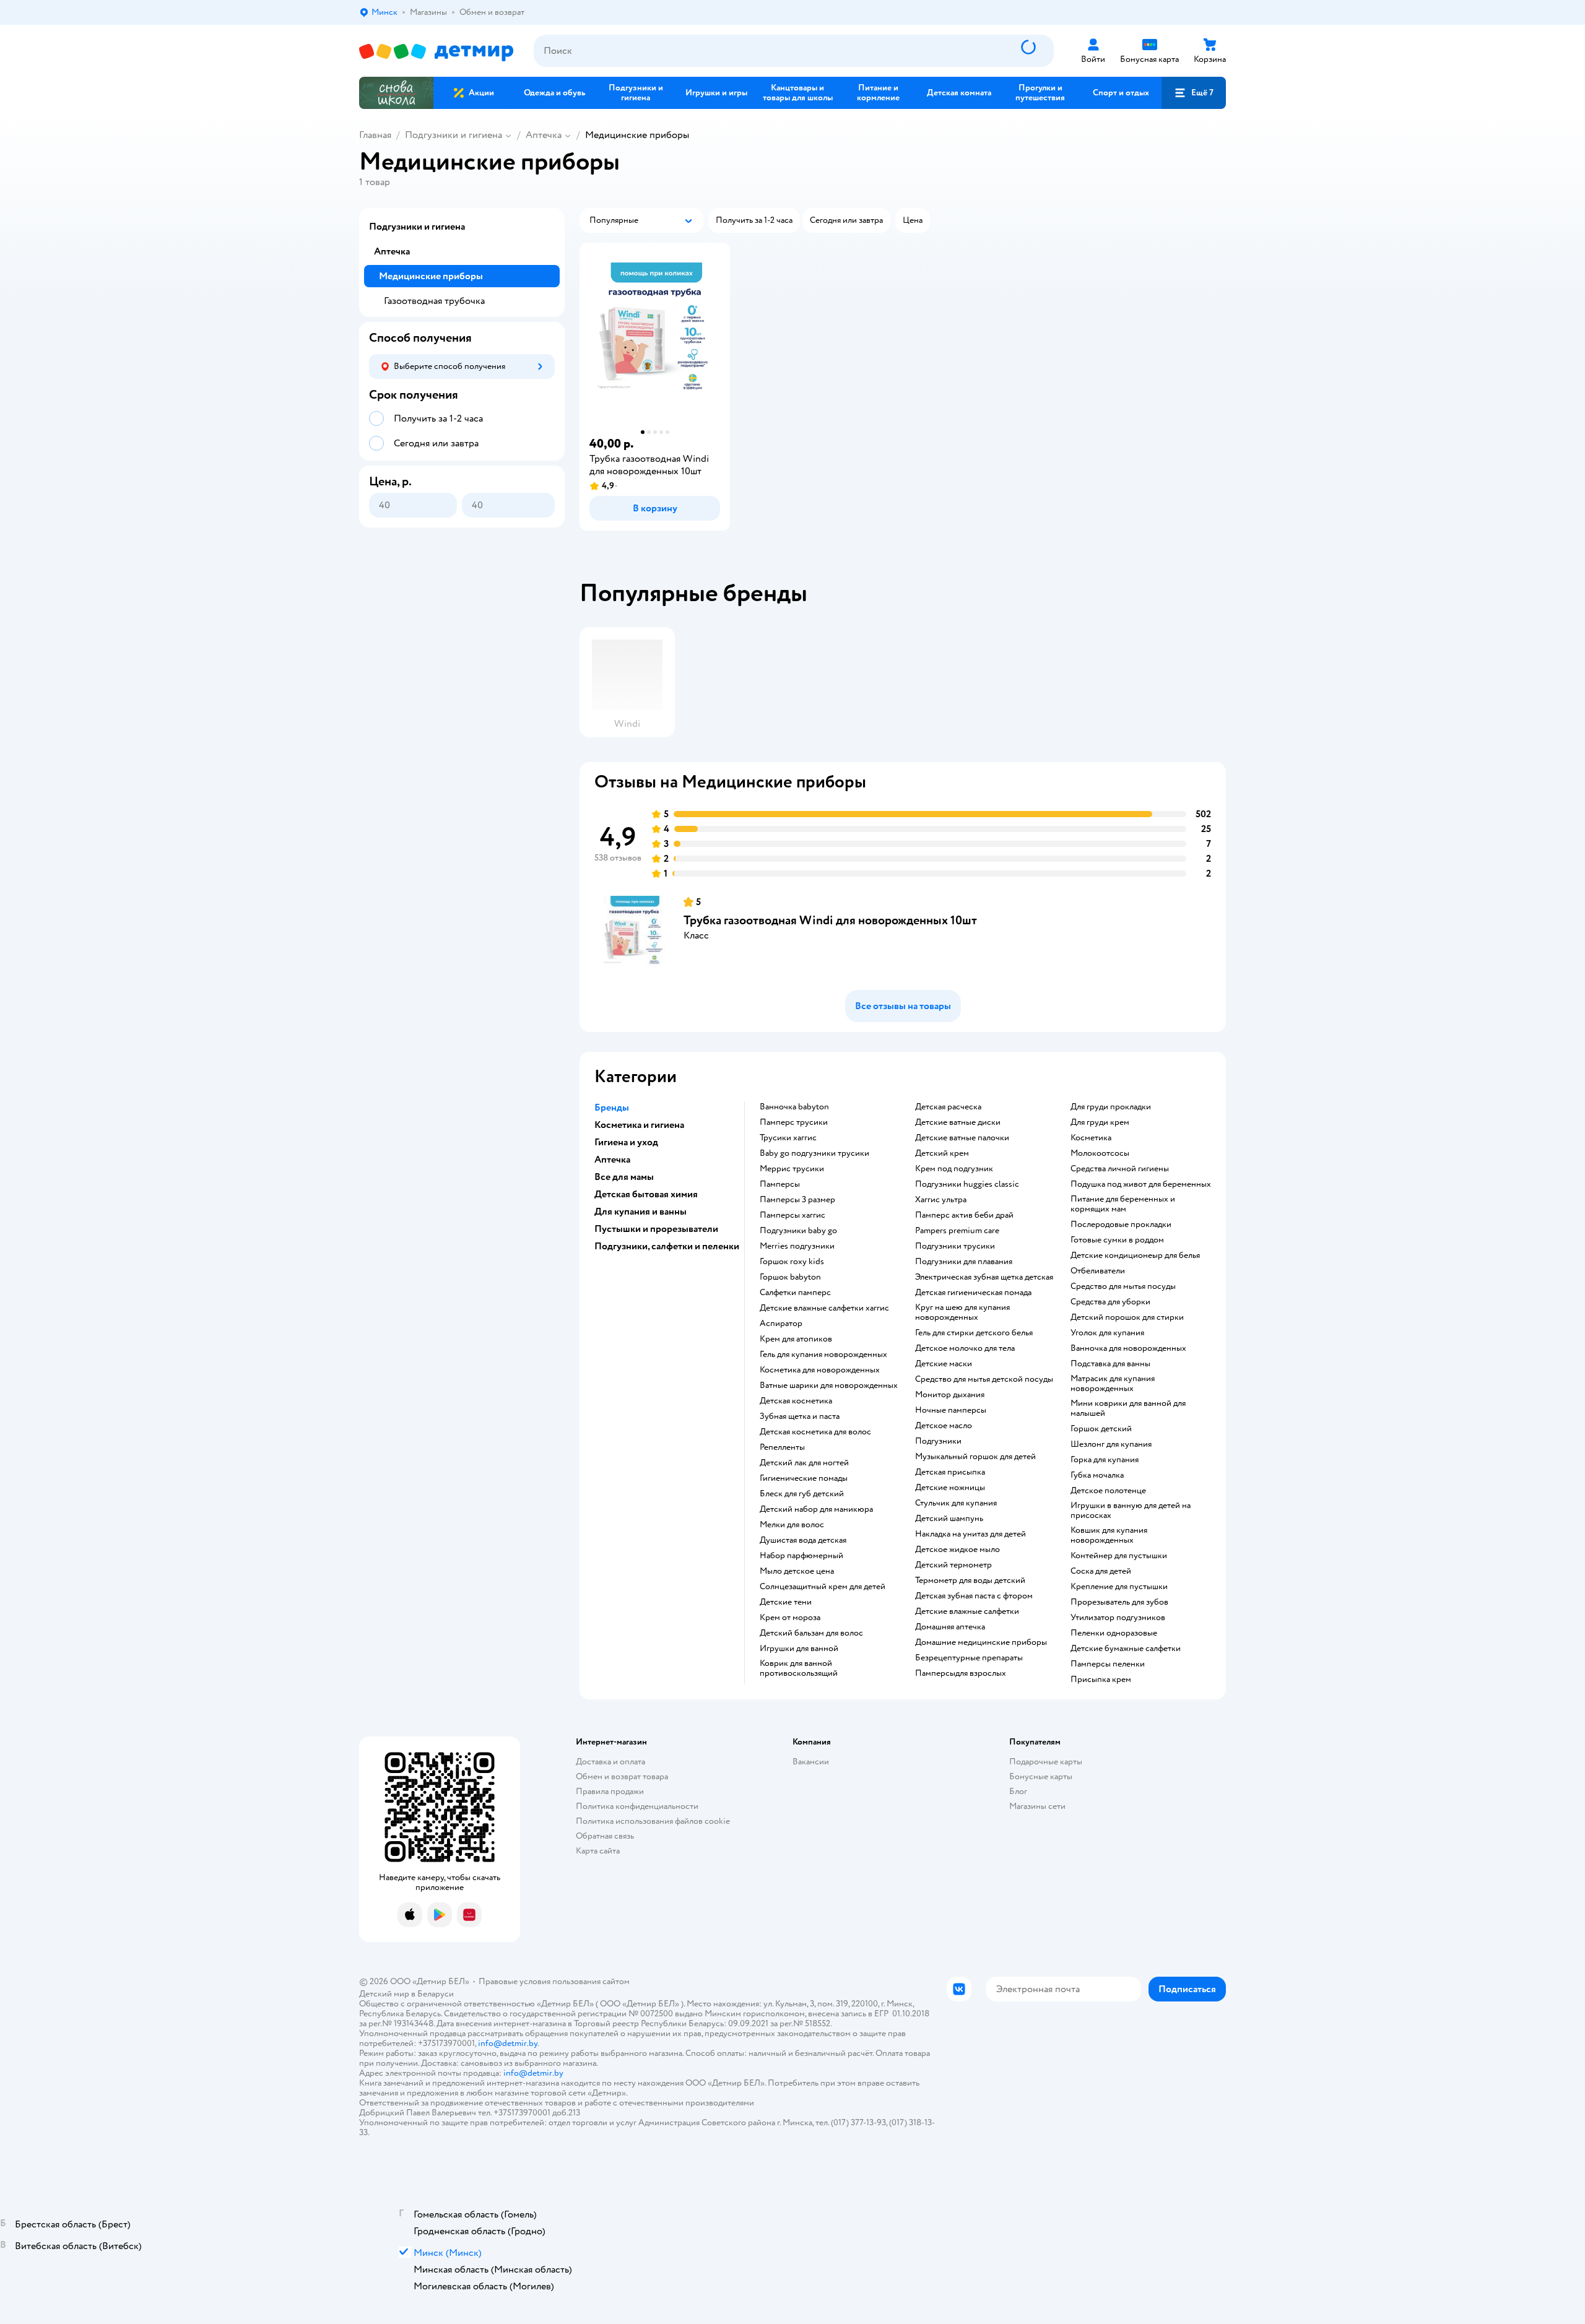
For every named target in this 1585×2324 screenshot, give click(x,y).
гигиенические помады (804, 1478)
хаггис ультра (941, 1200)
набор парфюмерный (801, 1556)
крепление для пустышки (1119, 1587)
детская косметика (796, 1401)
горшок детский (1101, 1429)
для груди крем (1100, 1122)
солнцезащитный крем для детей (823, 1587)
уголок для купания (1107, 1333)
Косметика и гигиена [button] (639, 1125)
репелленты (782, 1447)
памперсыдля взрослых (961, 1673)
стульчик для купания (956, 1503)
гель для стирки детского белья (974, 1333)
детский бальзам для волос (811, 1633)
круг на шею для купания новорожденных (962, 1312)
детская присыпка (950, 1472)
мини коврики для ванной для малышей (1128, 1408)
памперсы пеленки (1108, 1664)
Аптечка (544, 135)
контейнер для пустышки (1119, 1556)
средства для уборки (1110, 1302)
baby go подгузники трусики (814, 1153)
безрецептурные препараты (969, 1658)
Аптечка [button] (612, 1160)
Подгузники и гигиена (454, 135)
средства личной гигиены (1120, 1169)
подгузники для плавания (964, 1262)
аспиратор (781, 1324)
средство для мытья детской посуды (984, 1379)
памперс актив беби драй (964, 1215)
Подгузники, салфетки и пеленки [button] (667, 1246)
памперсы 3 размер (797, 1200)
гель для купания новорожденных (823, 1355)
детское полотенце (1108, 1491)
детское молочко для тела (965, 1348)
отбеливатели (1098, 1271)
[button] (1194, 93)
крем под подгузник (954, 1169)
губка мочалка (1097, 1475)
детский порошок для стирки (1127, 1317)
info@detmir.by (508, 2043)
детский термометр (953, 1565)
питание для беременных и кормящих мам (1123, 1204)
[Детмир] (436, 51)
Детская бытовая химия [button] (646, 1194)
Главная (375, 135)
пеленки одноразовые (1114, 1633)
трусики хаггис (788, 1138)
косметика (1091, 1138)
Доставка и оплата (610, 1762)
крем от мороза (790, 1618)
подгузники (938, 1441)
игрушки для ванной (799, 1649)
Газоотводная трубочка (434, 301)
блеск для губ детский (802, 1494)
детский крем (942, 1153)
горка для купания (1105, 1460)
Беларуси (436, 1994)
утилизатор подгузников (1118, 1618)
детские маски (944, 1364)
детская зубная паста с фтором (974, 1596)
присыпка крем (1101, 1680)
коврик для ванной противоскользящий (799, 1668)
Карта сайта (598, 1851)
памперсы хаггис (792, 1215)
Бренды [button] (612, 1108)
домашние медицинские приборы (981, 1642)
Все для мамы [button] (624, 1177)
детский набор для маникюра (816, 1509)
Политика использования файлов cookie (653, 1821)
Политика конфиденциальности (637, 1806)
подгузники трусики (955, 1246)
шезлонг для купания (1111, 1444)
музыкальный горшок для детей (975, 1457)
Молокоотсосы (1100, 1153)
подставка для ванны (1110, 1364)
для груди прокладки (1111, 1107)
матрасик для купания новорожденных (1113, 1384)
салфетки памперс (795, 1293)
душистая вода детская (803, 1540)
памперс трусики (794, 1122)
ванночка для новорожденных (1128, 1348)
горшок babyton (790, 1277)
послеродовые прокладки (1121, 1225)
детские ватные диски (958, 1122)
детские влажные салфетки (967, 1611)
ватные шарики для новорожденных (829, 1385)
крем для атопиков (796, 1339)
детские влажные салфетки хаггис (824, 1308)
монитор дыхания (950, 1395)
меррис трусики (792, 1169)
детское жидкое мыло (958, 1550)
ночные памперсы (951, 1410)
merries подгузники (797, 1246)
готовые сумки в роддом (1117, 1240)
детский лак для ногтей (804, 1463)
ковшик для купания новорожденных (1109, 1535)
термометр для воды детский (970, 1580)
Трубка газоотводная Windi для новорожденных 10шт (830, 920)
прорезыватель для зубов (1119, 1602)
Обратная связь (605, 1836)
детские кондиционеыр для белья (1135, 1255)
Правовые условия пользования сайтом (554, 1981)
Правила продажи (610, 1791)
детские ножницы (950, 1488)
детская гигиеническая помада (973, 1293)
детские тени (786, 1602)
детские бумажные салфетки (1126, 1649)
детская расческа (948, 1107)
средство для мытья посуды (1123, 1286)
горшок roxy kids (792, 1262)
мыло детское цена (797, 1571)
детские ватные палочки (962, 1138)
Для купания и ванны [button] (641, 1212)
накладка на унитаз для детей (971, 1534)
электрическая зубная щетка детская (984, 1277)
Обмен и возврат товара (622, 1776)
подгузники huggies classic (967, 1184)
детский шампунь (949, 1519)
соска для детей (1101, 1571)
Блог (1018, 1791)
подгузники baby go (798, 1231)
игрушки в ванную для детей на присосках (1131, 1511)
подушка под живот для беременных (1141, 1184)
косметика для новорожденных (820, 1370)
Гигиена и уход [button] (626, 1142)
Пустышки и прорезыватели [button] (656, 1229)
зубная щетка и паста (800, 1416)
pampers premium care (957, 1231)
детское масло (944, 1426)
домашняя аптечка (950, 1627)
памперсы (780, 1184)
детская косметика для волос (815, 1432)
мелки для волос (792, 1525)
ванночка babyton (794, 1107)
